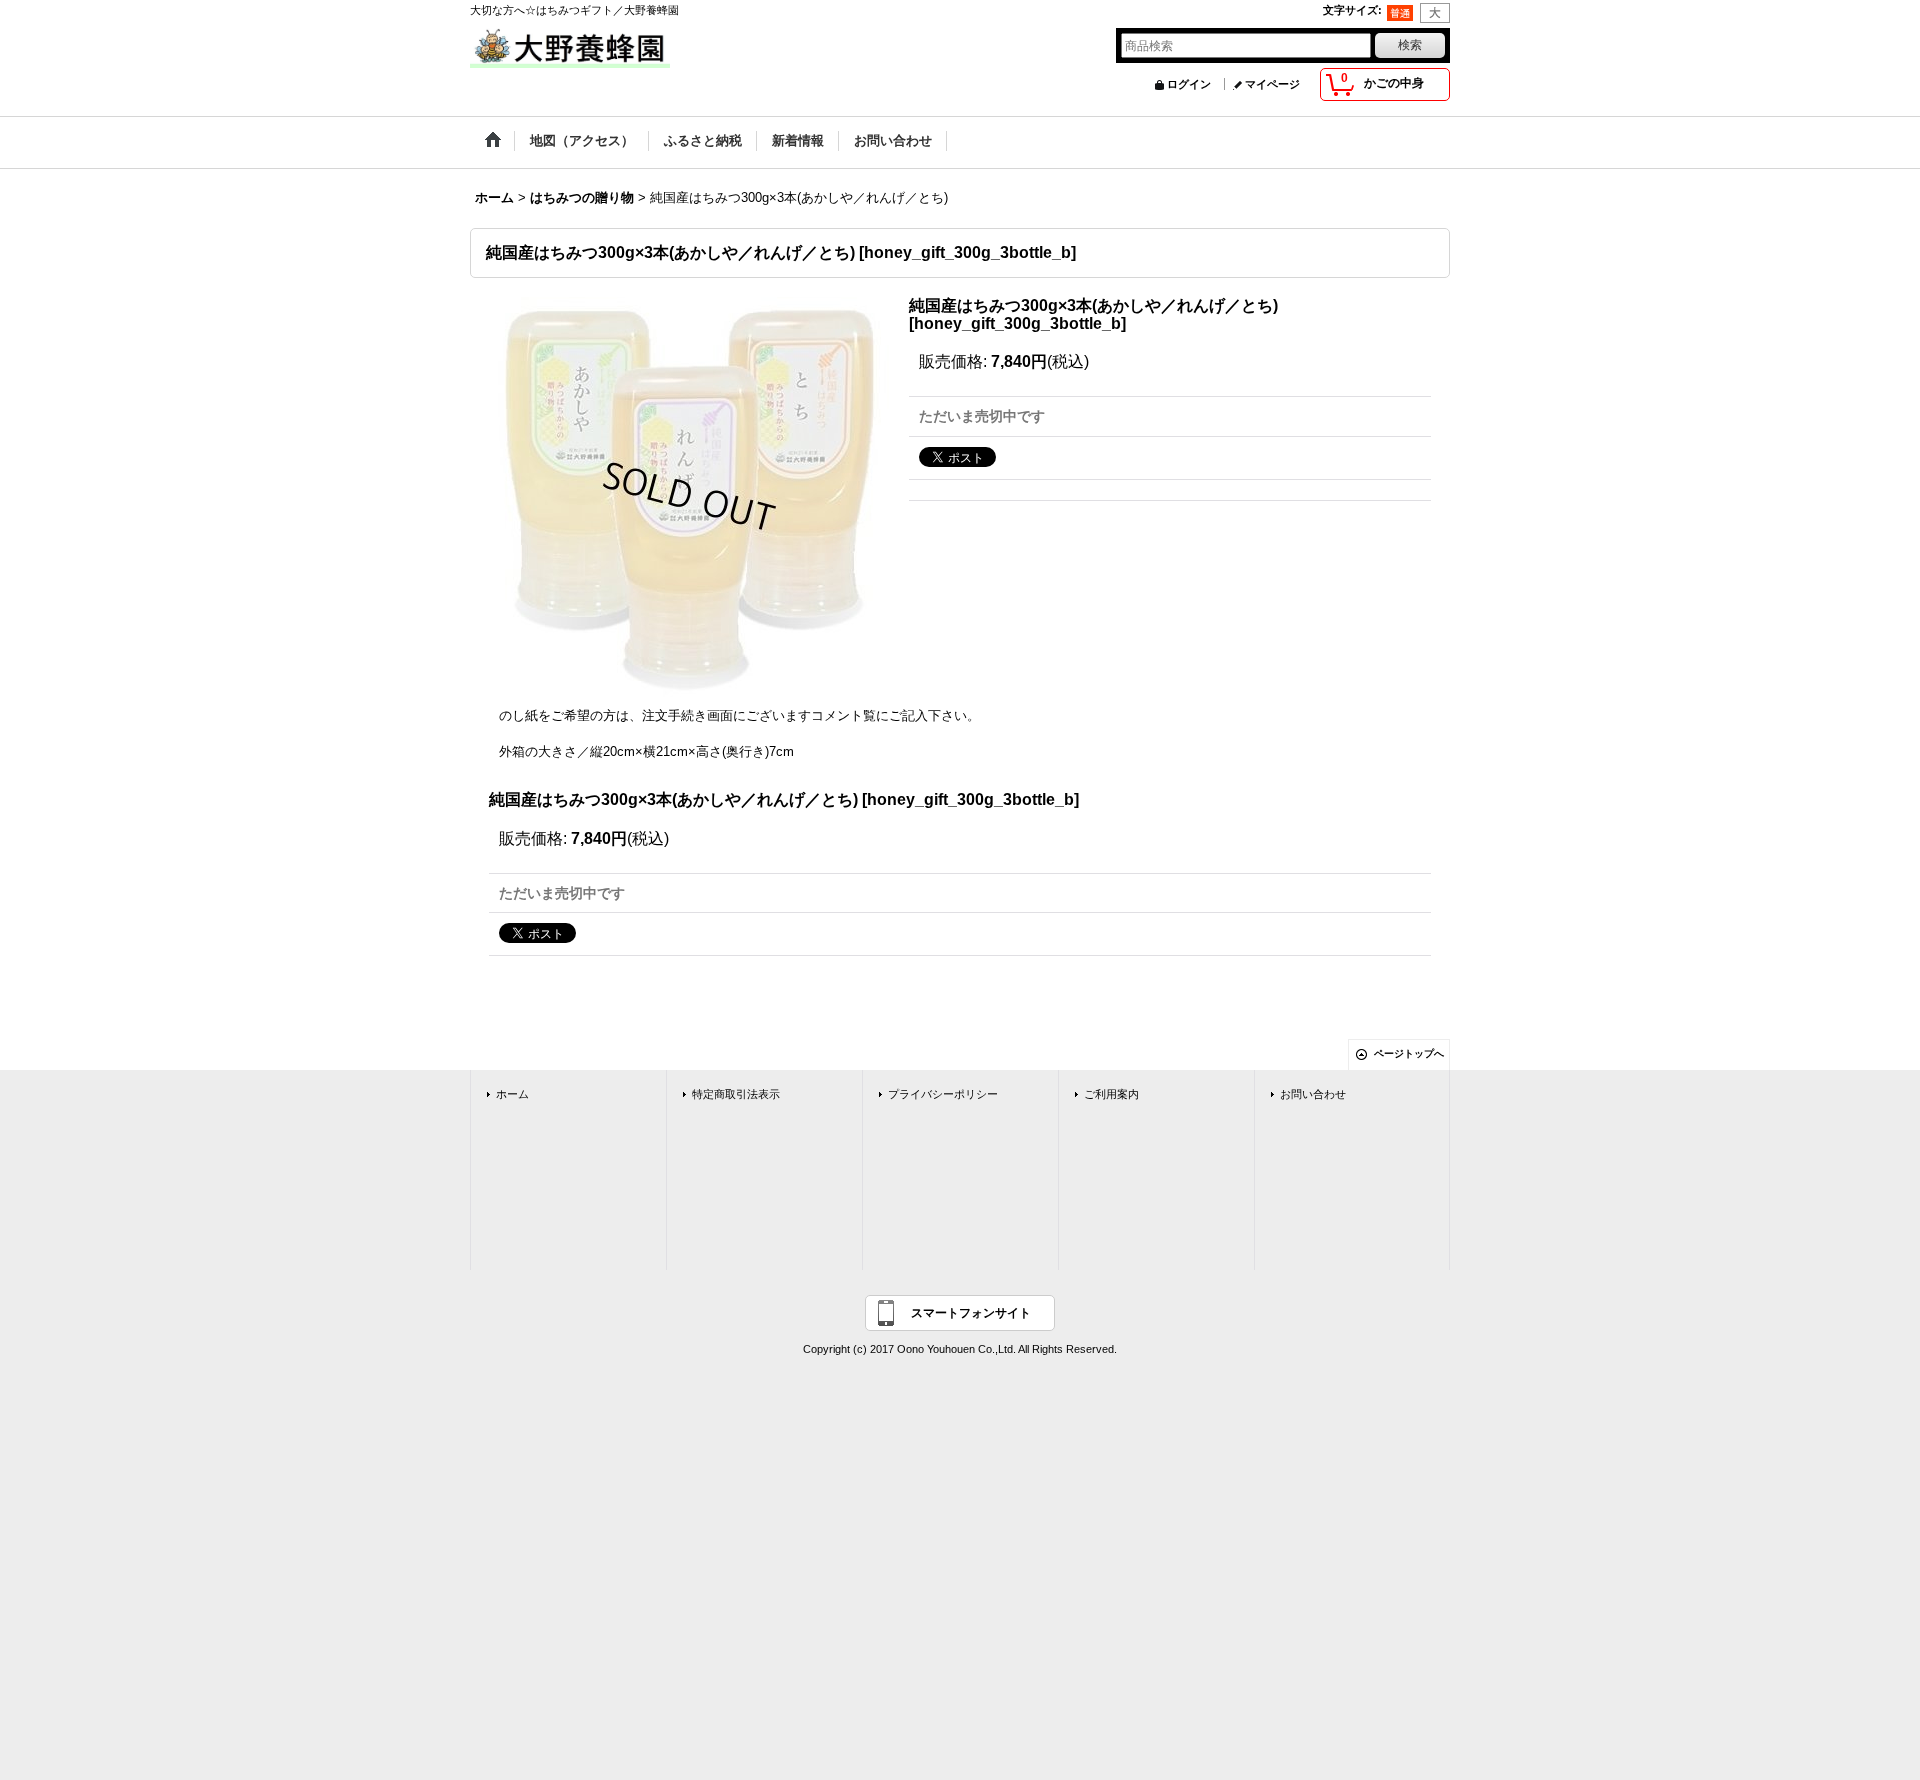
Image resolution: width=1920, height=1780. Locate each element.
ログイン (1189, 84)
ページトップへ (1409, 1053)
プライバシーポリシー (943, 1094)
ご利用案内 (1111, 1094)
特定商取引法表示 (736, 1094)
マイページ (1272, 84)
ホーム (512, 1094)
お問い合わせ (1313, 1094)
